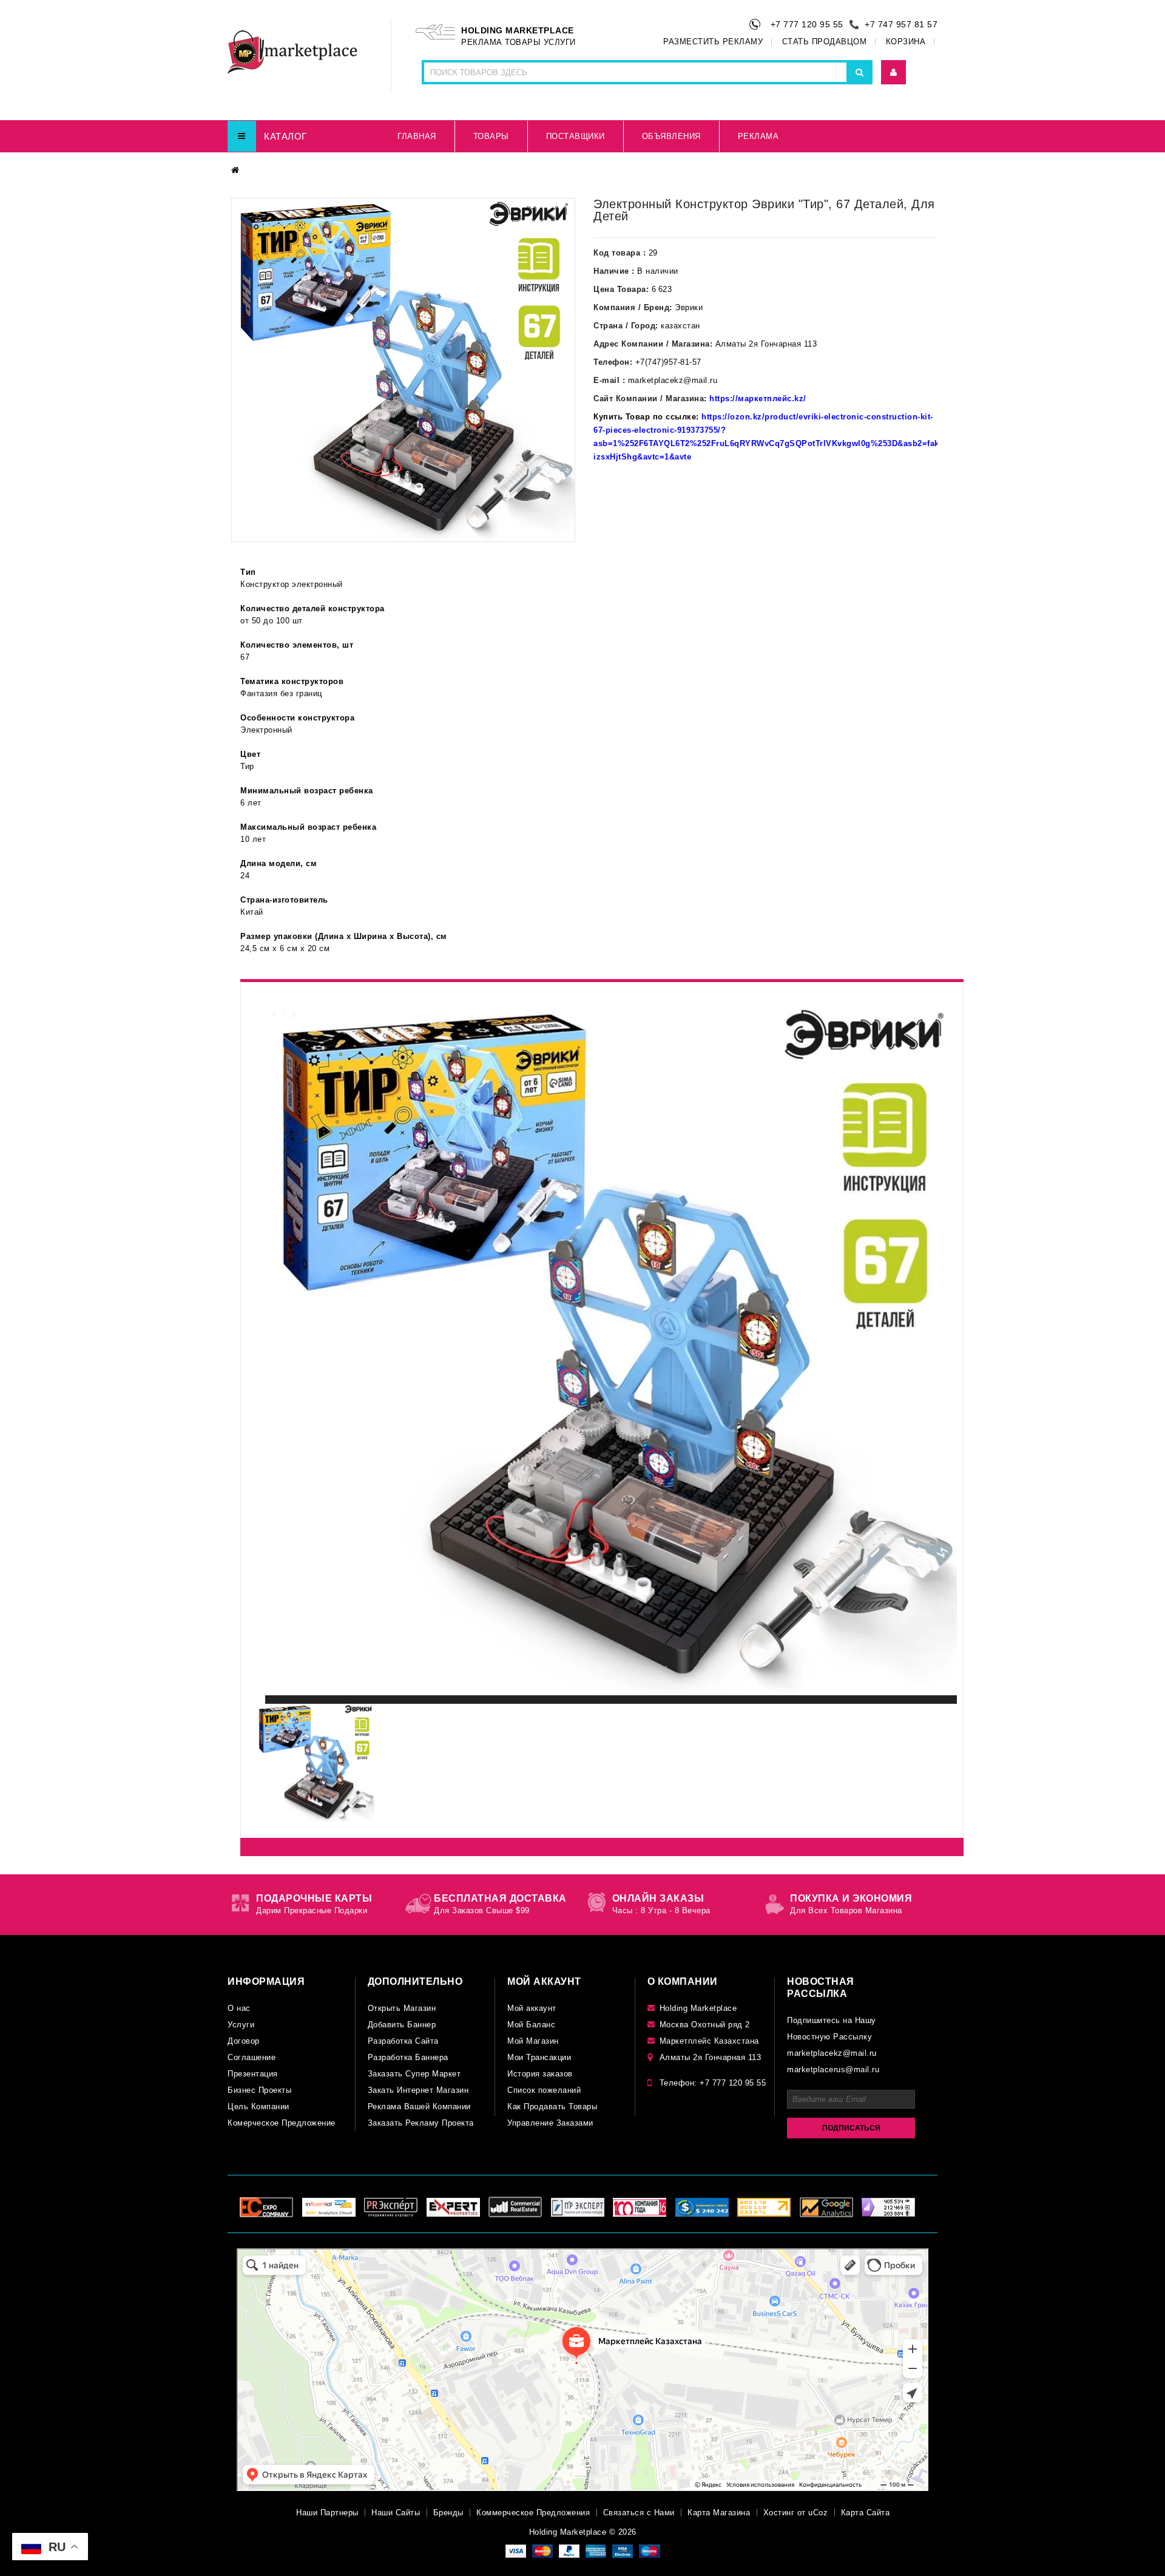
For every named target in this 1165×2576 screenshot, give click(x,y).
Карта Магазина (719, 2513)
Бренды (448, 2513)
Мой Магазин (533, 2041)
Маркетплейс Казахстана (709, 2041)
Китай (252, 912)
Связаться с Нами (639, 2513)
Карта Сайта (866, 2513)
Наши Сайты (396, 2513)
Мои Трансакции (539, 2057)
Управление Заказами (550, 2123)
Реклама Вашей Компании (419, 2107)
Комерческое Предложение (282, 2123)
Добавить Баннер (402, 2025)
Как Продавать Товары (552, 2107)
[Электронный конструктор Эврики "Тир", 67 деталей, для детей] (403, 370)
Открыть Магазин (402, 2008)
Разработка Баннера (408, 2057)
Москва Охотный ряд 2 (705, 2025)
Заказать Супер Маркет (414, 2074)
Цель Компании (258, 2107)
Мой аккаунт (532, 2008)
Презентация (253, 2074)
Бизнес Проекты (259, 2090)
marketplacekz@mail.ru (832, 2053)
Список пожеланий (544, 2090)
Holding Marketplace (698, 2008)
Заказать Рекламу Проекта (421, 2123)
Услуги (241, 2025)
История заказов (540, 2074)
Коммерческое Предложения (533, 2513)
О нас (239, 2008)
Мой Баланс (531, 2025)
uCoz (818, 2513)
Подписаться (851, 2128)
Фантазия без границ (281, 693)
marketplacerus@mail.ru (833, 2069)
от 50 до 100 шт (272, 621)
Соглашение (252, 2057)
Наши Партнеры (327, 2513)
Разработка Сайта (403, 2041)
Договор (244, 2041)
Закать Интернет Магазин (418, 2090)
